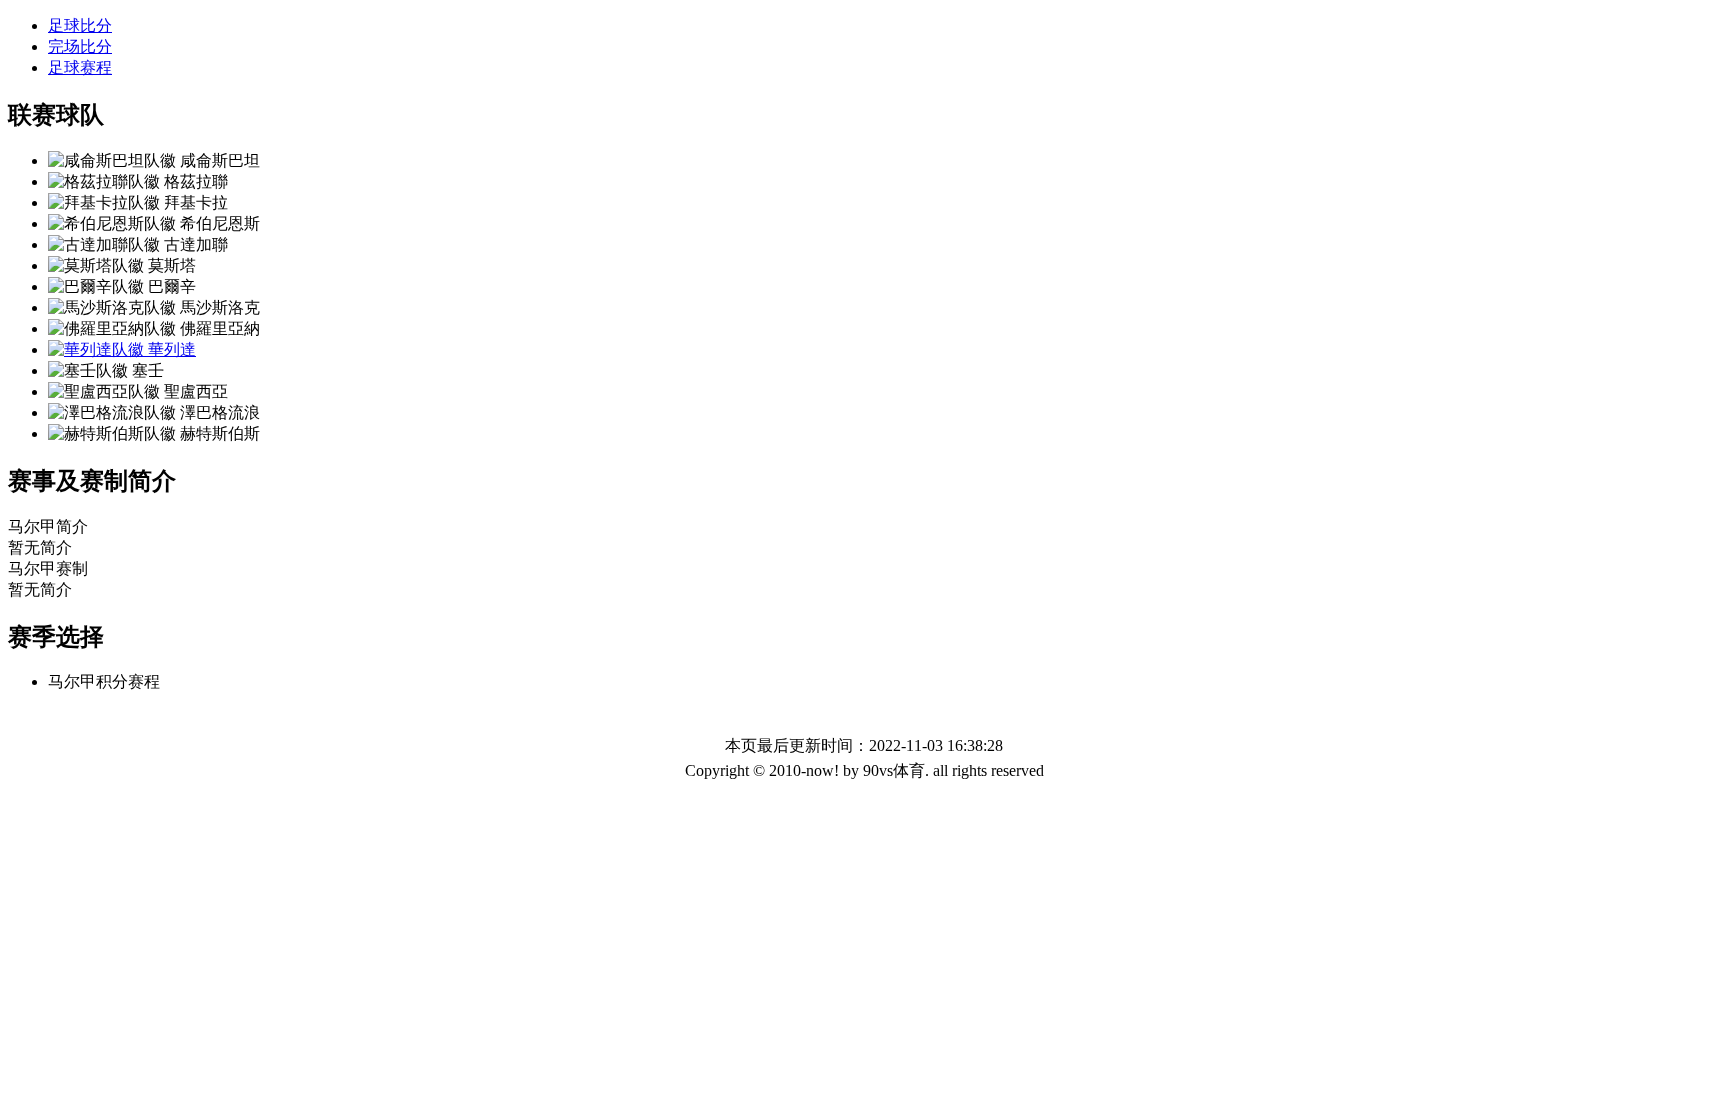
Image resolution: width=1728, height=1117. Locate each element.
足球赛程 (80, 67)
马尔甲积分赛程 (104, 681)
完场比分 (80, 46)
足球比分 (80, 25)
